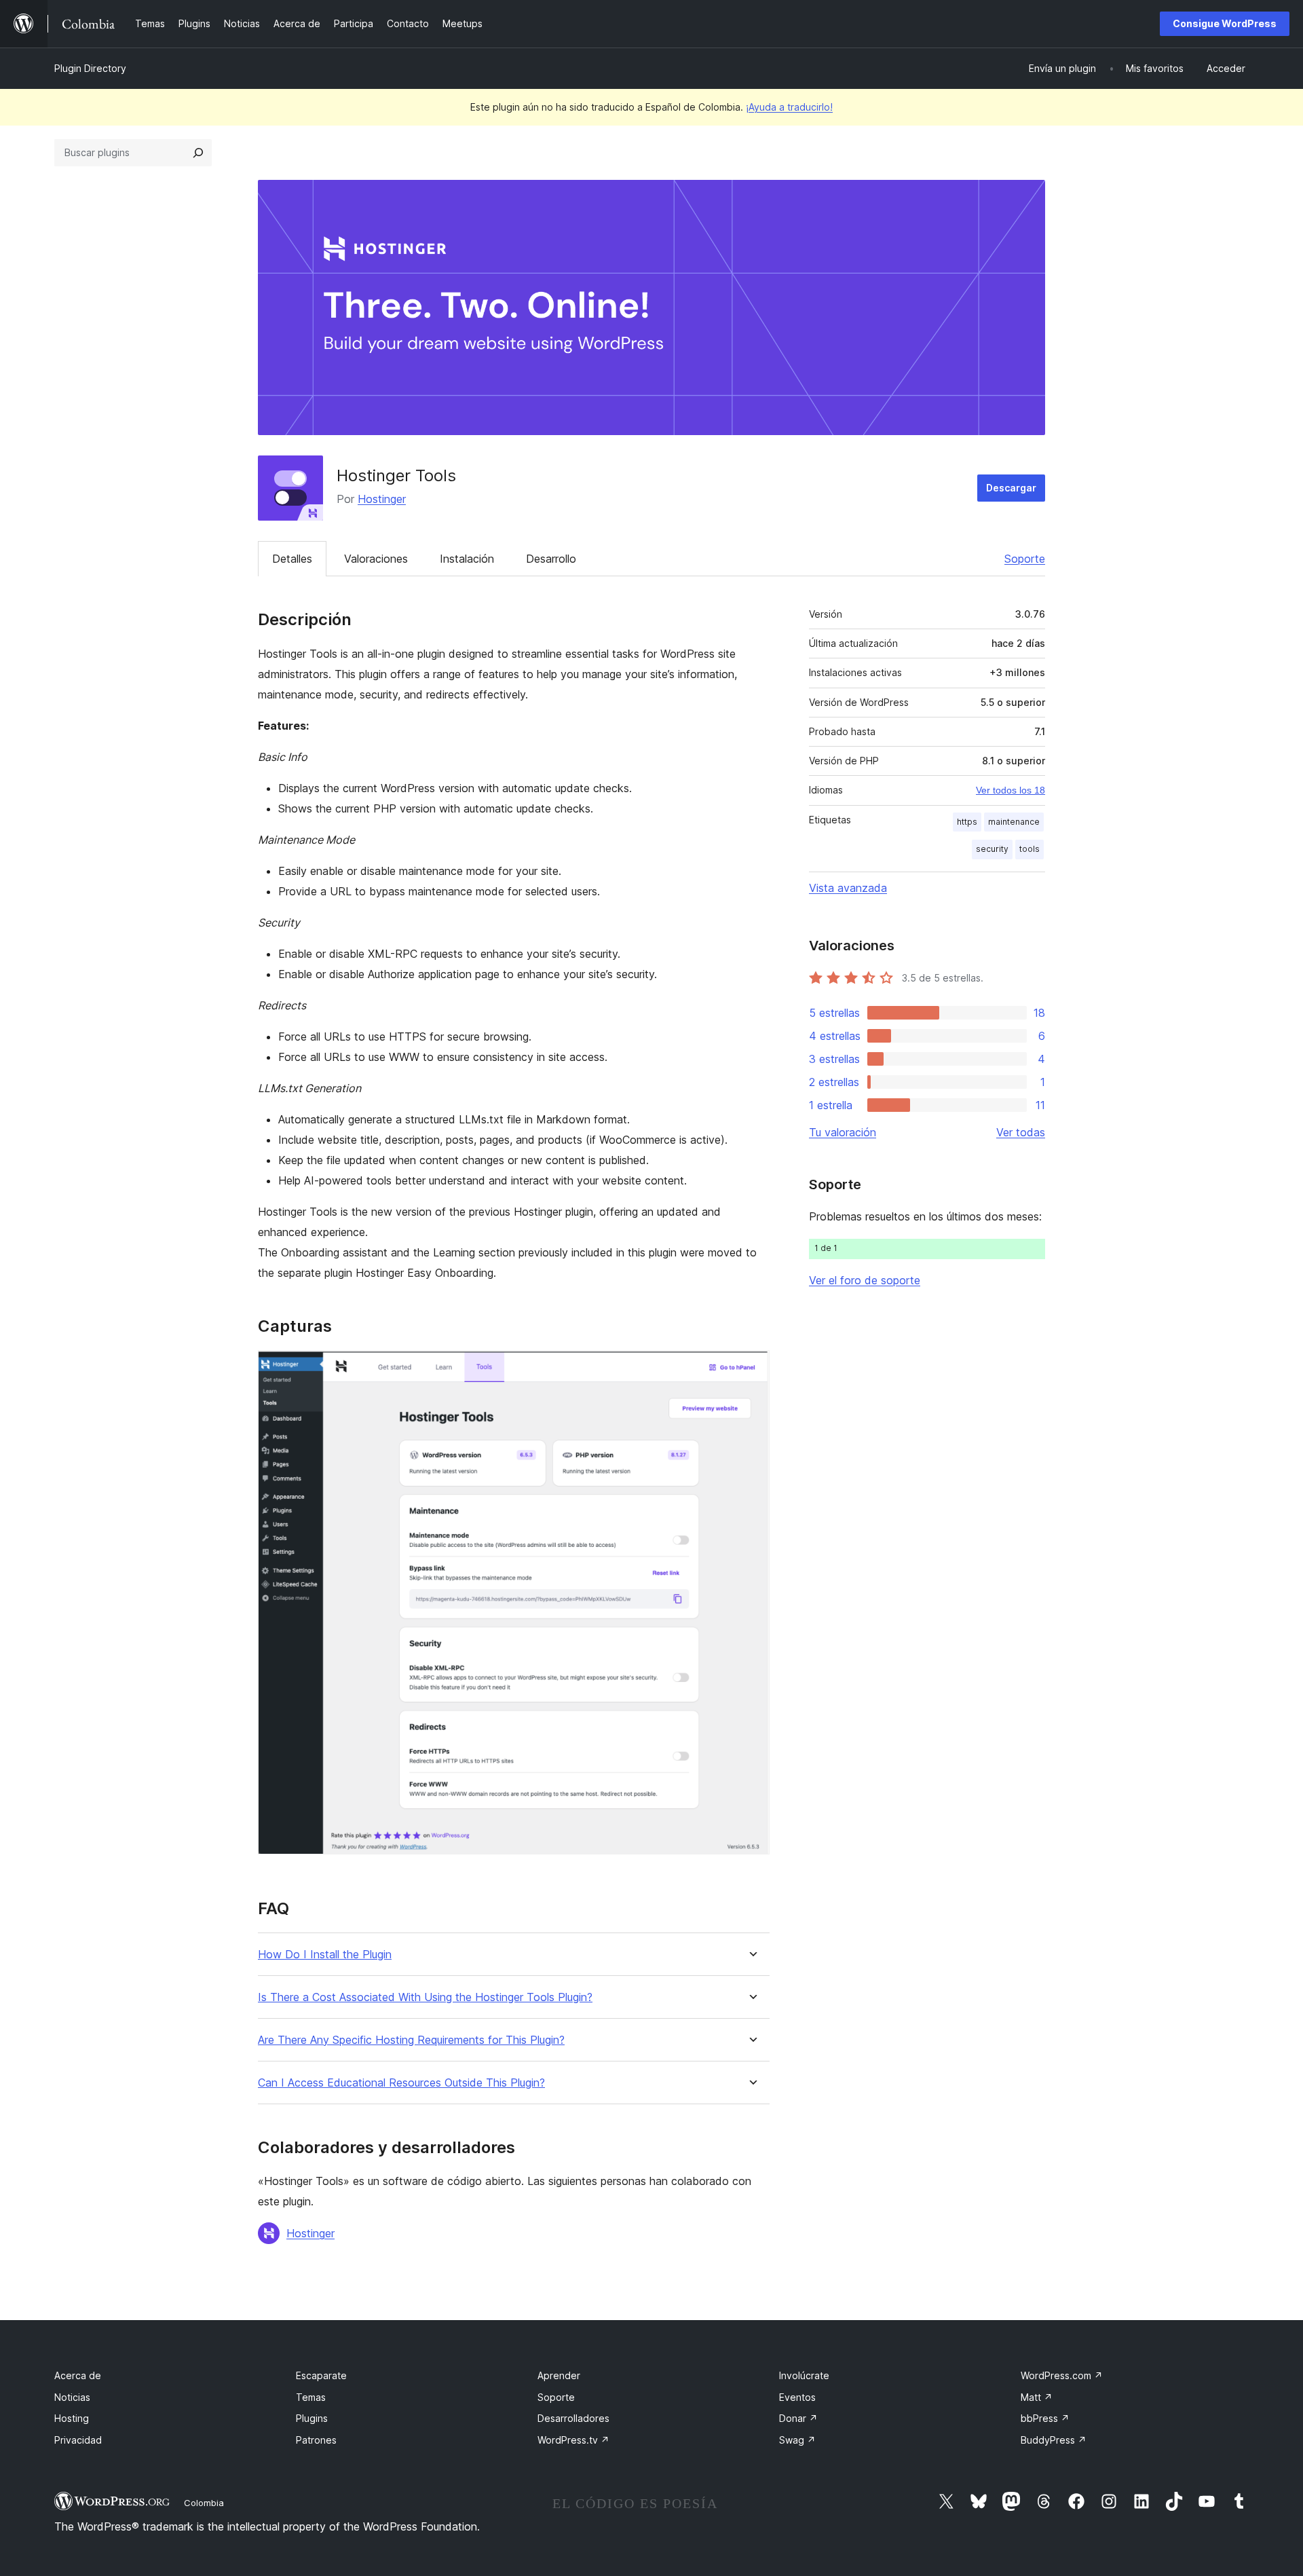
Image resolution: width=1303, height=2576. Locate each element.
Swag (797, 2440)
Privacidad (78, 2440)
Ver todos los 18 (1011, 790)
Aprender (559, 2375)
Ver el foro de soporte (865, 1280)
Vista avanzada (848, 888)
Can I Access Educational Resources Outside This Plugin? (401, 2083)
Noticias (72, 2397)
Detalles (292, 559)
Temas (311, 2397)
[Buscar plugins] (198, 153)
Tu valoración (843, 1132)
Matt (1037, 2397)
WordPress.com (1062, 2375)
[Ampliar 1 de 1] (751, 1368)
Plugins (312, 2418)
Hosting (72, 2418)
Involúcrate (804, 2375)
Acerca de (78, 2375)
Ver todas (1021, 1132)
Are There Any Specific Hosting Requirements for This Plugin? (411, 2040)
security (992, 849)
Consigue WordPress (1225, 23)
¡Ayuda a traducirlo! (789, 107)
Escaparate (321, 2375)
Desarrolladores (573, 2418)
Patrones (316, 2440)
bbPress (1045, 2418)
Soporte (1025, 559)
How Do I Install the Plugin (325, 1955)
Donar (798, 2418)
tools (1030, 849)
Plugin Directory (90, 68)
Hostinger (382, 499)
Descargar (1011, 488)
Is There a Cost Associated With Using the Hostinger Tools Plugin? (425, 1997)
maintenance (1014, 822)
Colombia (204, 2503)
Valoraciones (376, 559)
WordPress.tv (573, 2440)
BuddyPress (1054, 2440)
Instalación (467, 559)
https (967, 822)
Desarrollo (551, 559)
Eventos (797, 2397)
